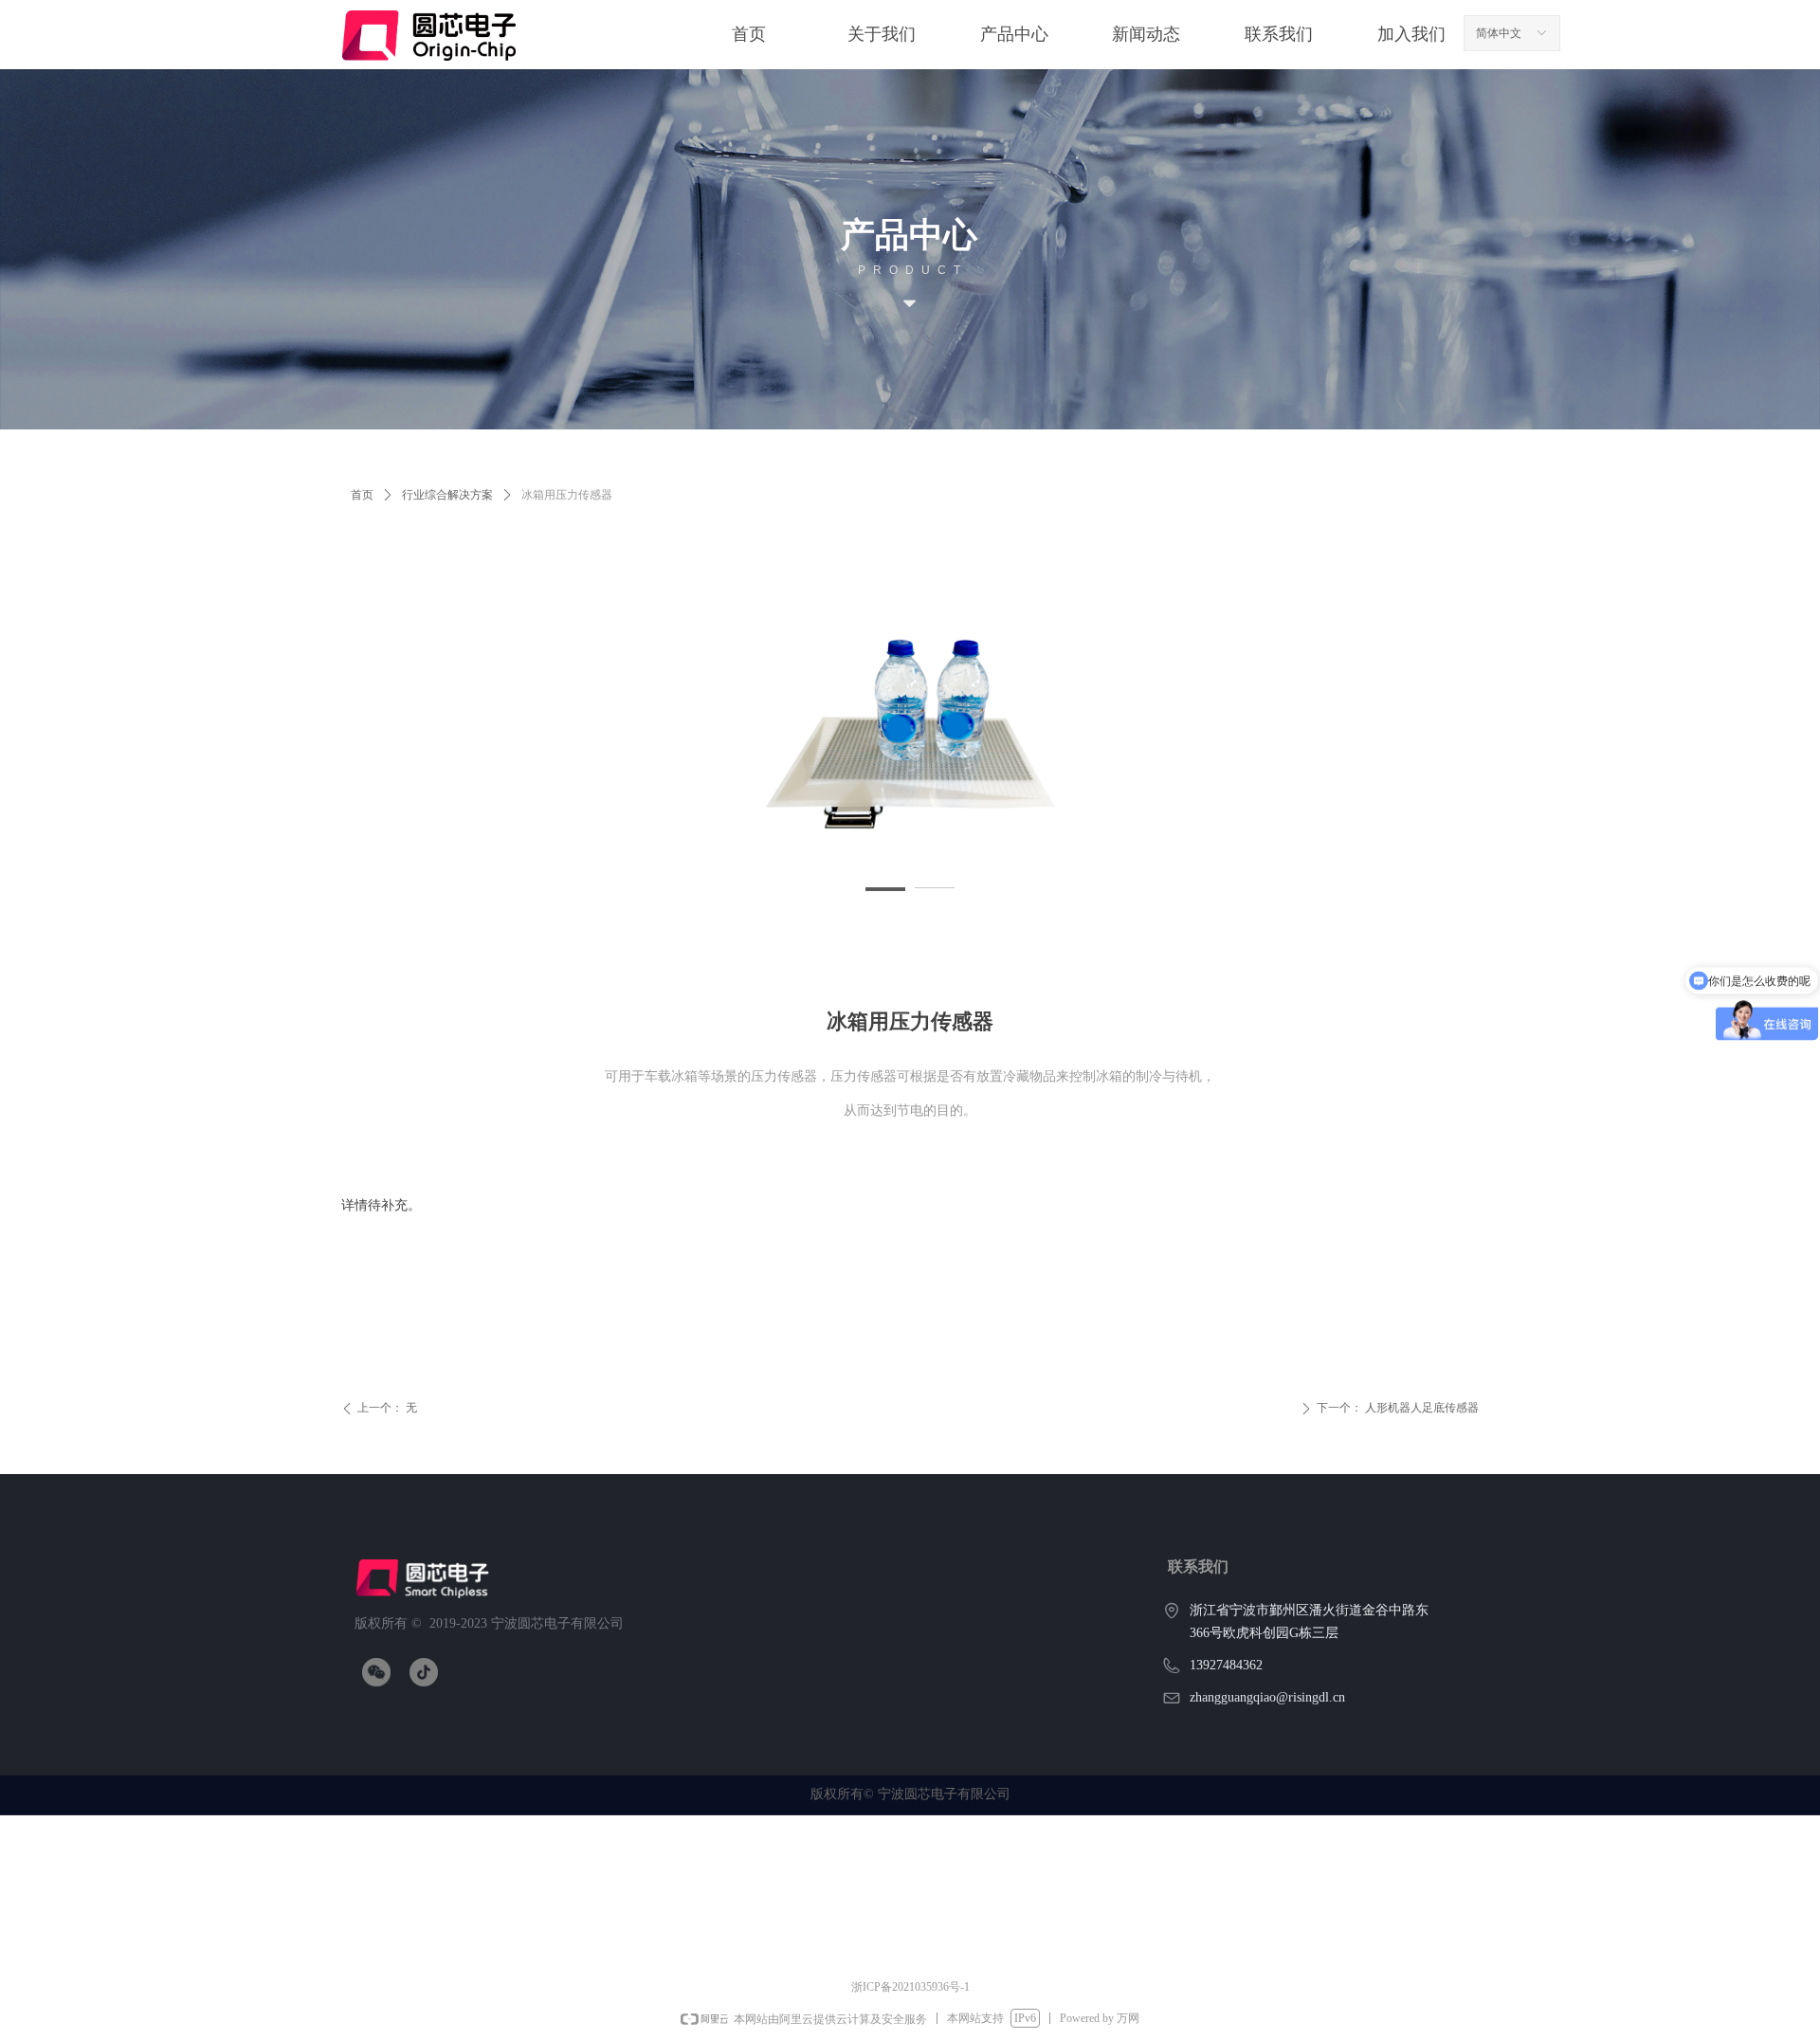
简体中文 (1499, 33)
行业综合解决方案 (447, 495)
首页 (362, 495)
